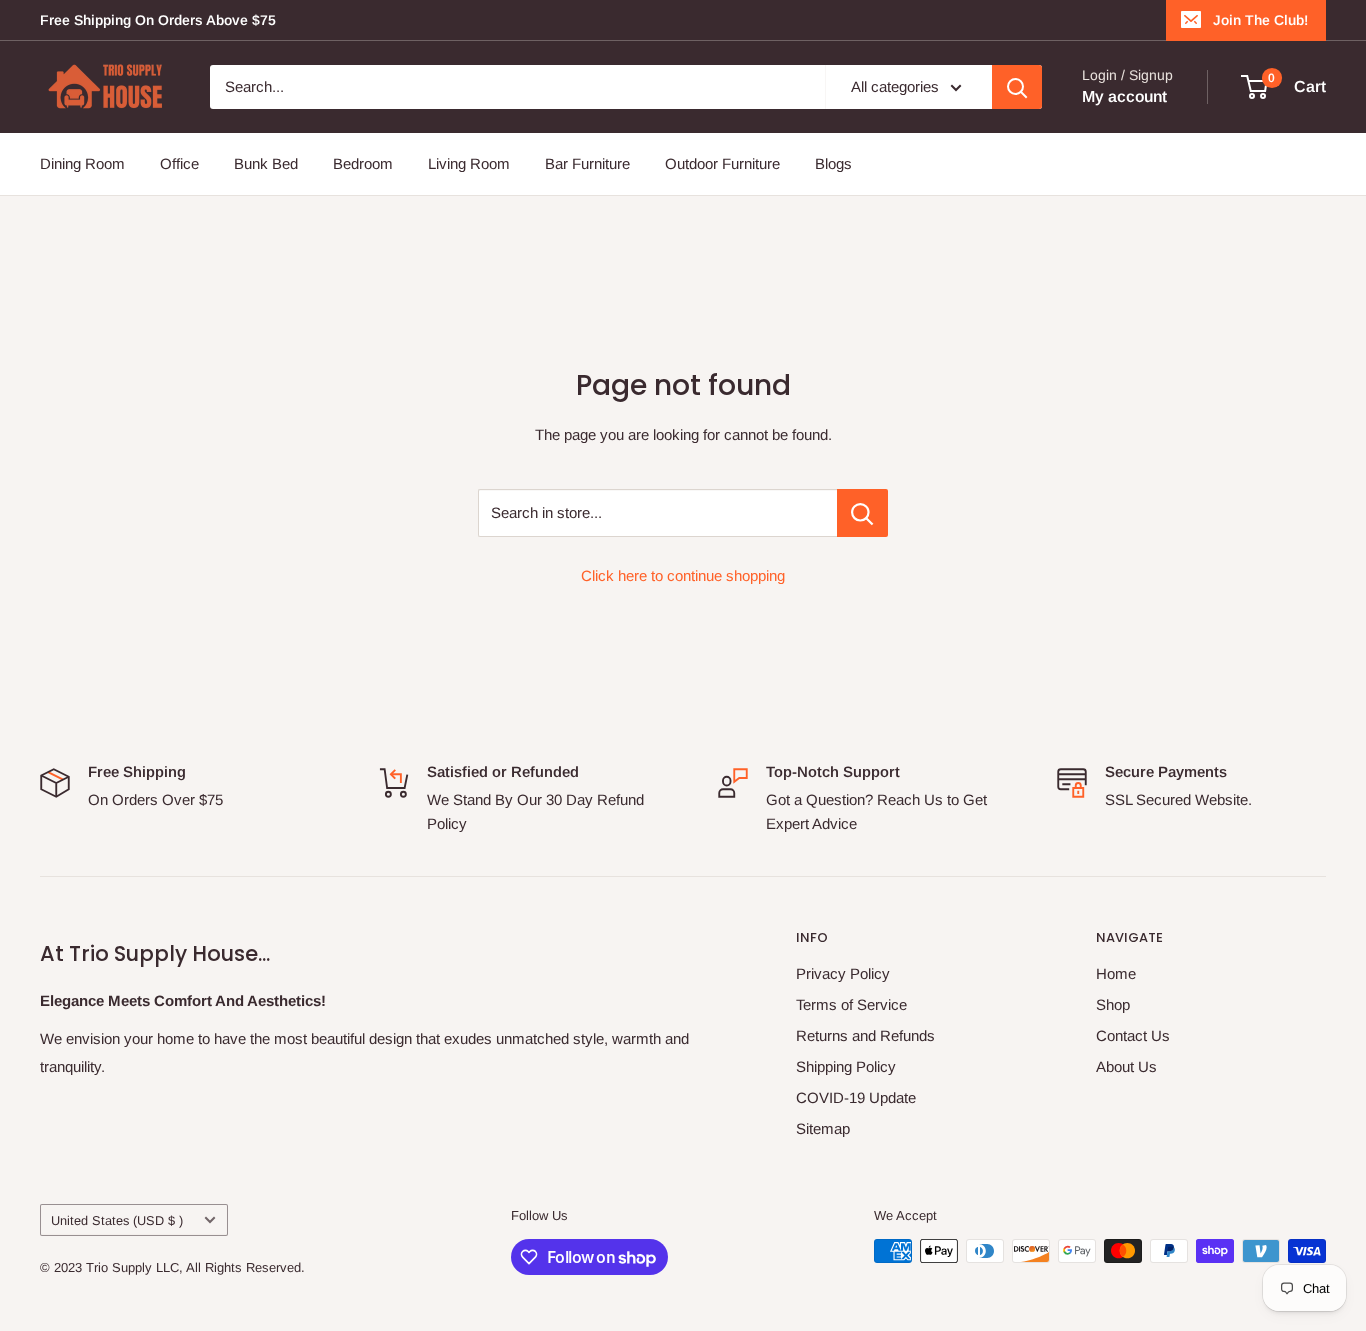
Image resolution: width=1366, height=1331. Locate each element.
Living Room (469, 163)
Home (1116, 973)
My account (1124, 96)
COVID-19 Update (856, 1097)
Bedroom (363, 163)
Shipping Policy (846, 1066)
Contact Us (1133, 1035)
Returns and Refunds (865, 1035)
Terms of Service (851, 1004)
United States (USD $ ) (117, 1220)
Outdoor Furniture (722, 163)
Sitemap (823, 1128)
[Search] (1017, 87)
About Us (1126, 1066)
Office (179, 163)
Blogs (833, 163)
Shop (1113, 1004)
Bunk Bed (266, 163)
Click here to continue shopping (683, 575)
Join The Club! (1260, 20)
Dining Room (82, 163)
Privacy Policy (843, 973)
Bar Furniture (587, 163)
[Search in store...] (862, 513)
